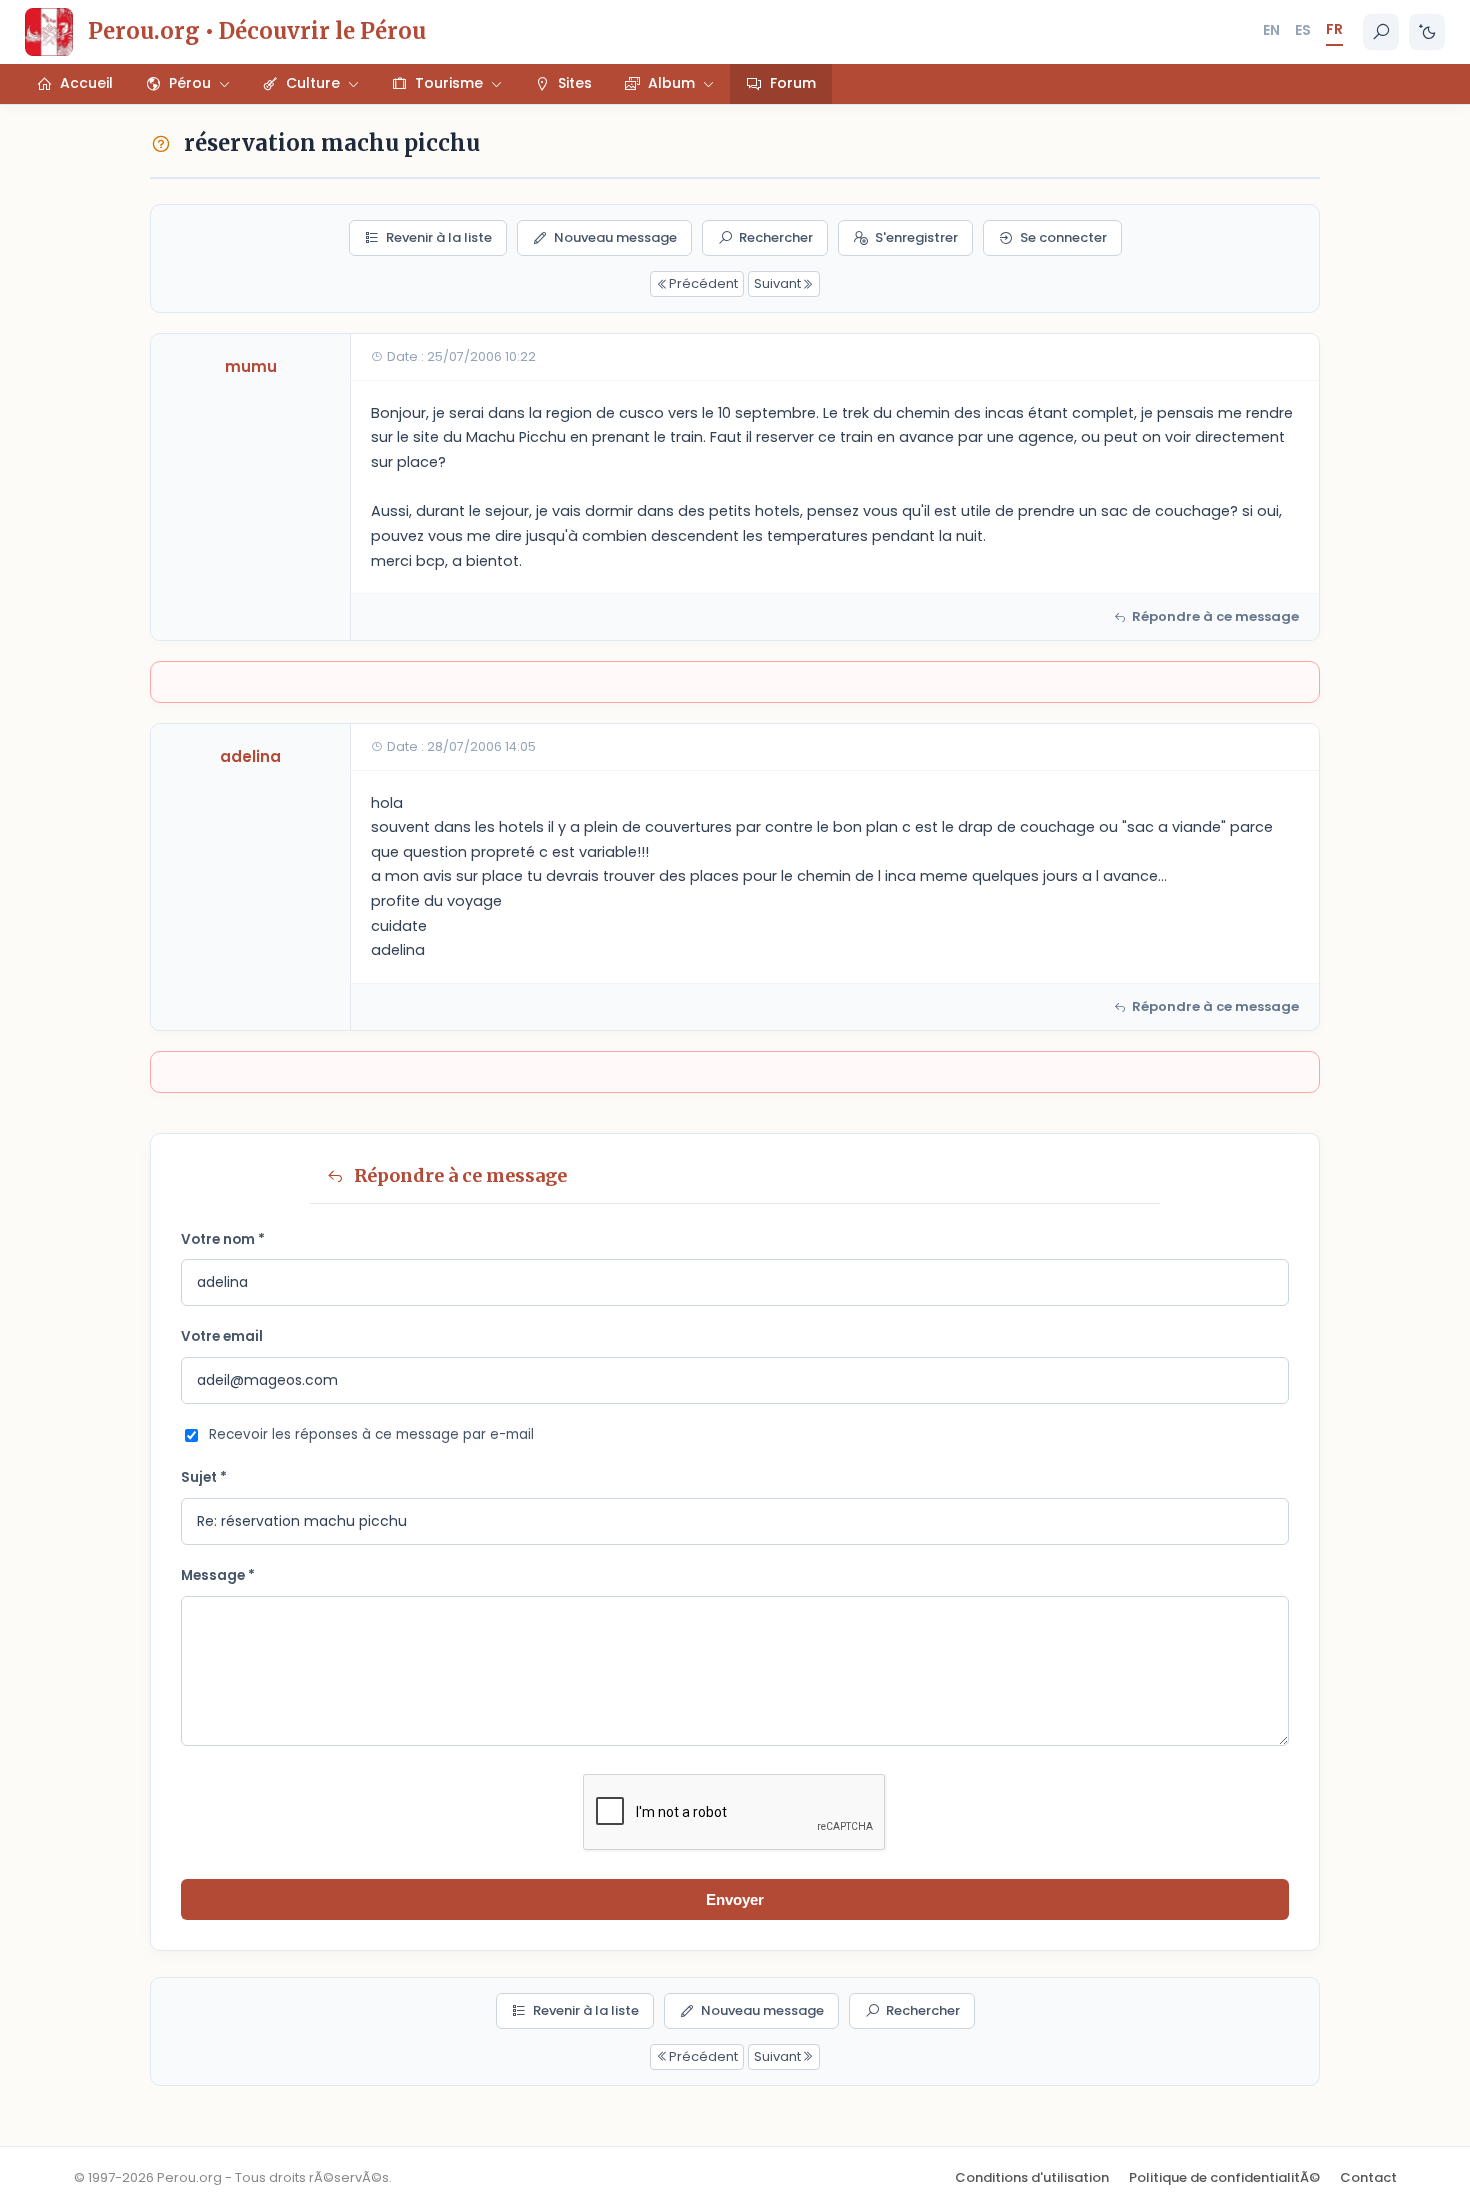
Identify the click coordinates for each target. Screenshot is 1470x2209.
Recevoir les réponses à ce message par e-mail (371, 1434)
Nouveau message (615, 237)
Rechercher (776, 237)
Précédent (703, 283)
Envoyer (735, 1899)
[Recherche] (1381, 32)
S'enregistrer (916, 237)
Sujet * (204, 1477)
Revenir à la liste (439, 237)
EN (1271, 30)
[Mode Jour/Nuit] (1427, 32)
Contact (1368, 2177)
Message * (218, 1575)
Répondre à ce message (1215, 616)
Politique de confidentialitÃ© (1224, 2177)
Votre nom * (223, 1239)
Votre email (222, 1336)
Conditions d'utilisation (1032, 2177)
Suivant (777, 283)
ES (1303, 30)
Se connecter (1063, 237)
